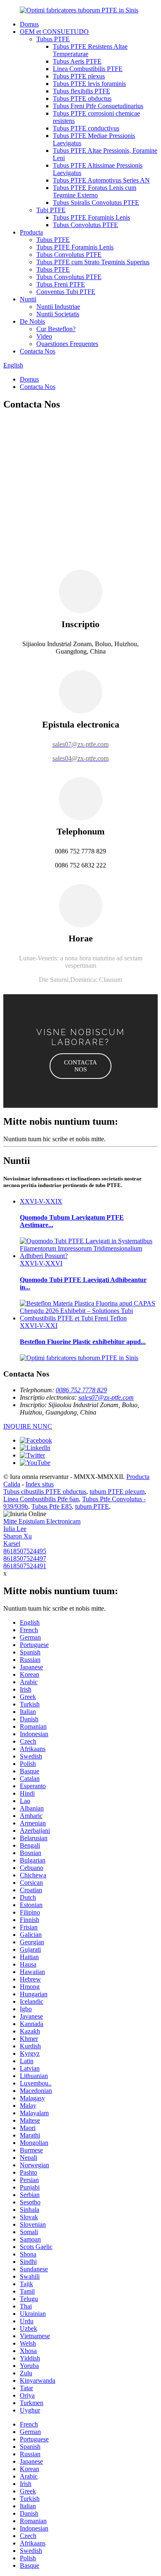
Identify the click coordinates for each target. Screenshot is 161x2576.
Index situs (40, 1484)
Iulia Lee (15, 1529)
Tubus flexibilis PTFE (82, 91)
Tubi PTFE (51, 210)
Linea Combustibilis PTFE (88, 69)
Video (44, 336)
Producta (31, 232)
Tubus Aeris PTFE (77, 61)
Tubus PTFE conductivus (86, 128)
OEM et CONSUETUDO (54, 32)
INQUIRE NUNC (28, 1426)
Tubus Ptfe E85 (52, 1506)
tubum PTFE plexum (117, 1492)
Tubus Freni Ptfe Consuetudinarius (98, 106)
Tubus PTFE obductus (82, 98)
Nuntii (28, 299)
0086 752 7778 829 (81, 1390)
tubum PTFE (92, 1506)
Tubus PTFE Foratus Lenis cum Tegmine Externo (95, 191)
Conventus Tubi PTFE (66, 292)
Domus (29, 24)
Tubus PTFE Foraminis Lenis (91, 217)
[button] (80, 1066)
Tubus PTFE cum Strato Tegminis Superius (93, 262)
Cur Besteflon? (56, 329)
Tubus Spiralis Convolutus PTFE (96, 203)
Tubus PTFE (53, 39)
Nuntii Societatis (58, 314)
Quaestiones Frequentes (67, 344)
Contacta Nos (38, 351)
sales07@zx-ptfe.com (106, 1397)
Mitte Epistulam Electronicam (42, 1521)
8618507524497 (25, 1558)
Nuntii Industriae (58, 307)
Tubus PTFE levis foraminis (89, 84)
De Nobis (32, 321)
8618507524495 (25, 1551)
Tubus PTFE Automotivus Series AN (101, 180)
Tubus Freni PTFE (61, 284)
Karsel (12, 1544)
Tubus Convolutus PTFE (85, 225)
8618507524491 (25, 1566)
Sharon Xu (18, 1536)
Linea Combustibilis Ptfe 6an (41, 1499)
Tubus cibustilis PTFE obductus (45, 1492)
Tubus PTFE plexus (79, 76)
